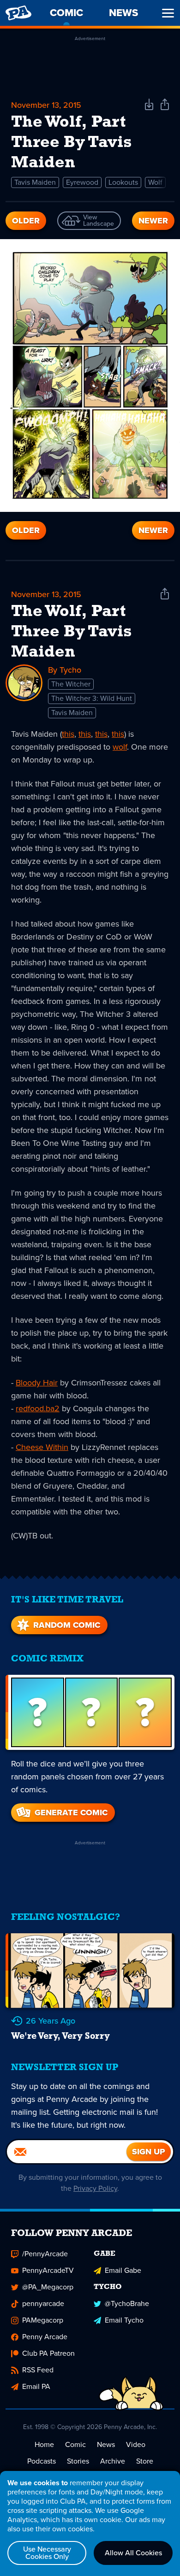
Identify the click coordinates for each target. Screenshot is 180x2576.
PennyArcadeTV (48, 2270)
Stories (78, 2461)
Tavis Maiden (35, 182)
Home (44, 2444)
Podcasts (42, 2461)
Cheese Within (42, 1447)
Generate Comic (71, 1813)
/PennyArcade (45, 2254)
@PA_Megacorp (48, 2287)
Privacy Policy (95, 2188)
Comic (75, 2444)
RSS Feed (38, 2370)
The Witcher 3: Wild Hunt (92, 698)
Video (136, 2444)
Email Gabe (123, 2270)
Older (26, 221)
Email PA (36, 2386)
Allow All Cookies (133, 2553)
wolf (120, 747)
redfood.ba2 (38, 1408)
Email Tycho (124, 2320)
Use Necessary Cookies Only (47, 2553)
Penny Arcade (45, 2337)
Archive (113, 2461)
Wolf (155, 182)
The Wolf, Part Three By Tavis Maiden (71, 632)
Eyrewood (82, 182)
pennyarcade (43, 2303)
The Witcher (71, 684)
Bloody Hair (37, 1383)
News (106, 2444)
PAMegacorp (43, 2320)
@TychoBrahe (127, 2303)
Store (145, 2461)
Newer (153, 221)
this (68, 734)
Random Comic (67, 1625)
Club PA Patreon (48, 2353)
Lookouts (123, 182)
